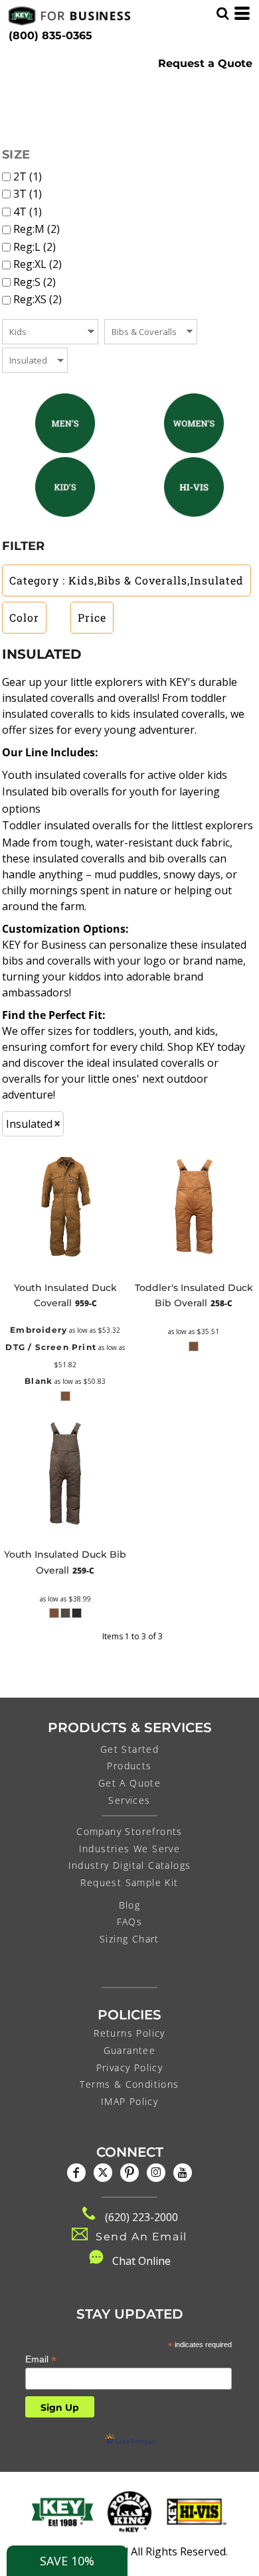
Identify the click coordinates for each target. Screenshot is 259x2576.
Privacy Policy (130, 2068)
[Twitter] (103, 2173)
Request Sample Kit (129, 1882)
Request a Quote (205, 63)
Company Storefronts (129, 1831)
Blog (130, 1905)
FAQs (130, 1922)
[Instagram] (156, 2173)
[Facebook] (76, 2173)
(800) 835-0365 (50, 35)
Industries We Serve (130, 1849)
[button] (65, 423)
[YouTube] (183, 2173)
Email (41, 2359)
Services (129, 1800)
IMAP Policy (129, 2101)
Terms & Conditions (129, 2084)
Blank (39, 1381)
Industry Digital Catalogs (130, 1865)
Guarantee (130, 2050)
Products (129, 1766)
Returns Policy (129, 2033)
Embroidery (39, 1330)
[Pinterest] (129, 2173)
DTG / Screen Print (51, 1347)
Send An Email (141, 2237)
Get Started (129, 1749)
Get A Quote (129, 1783)
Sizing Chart (129, 1939)
